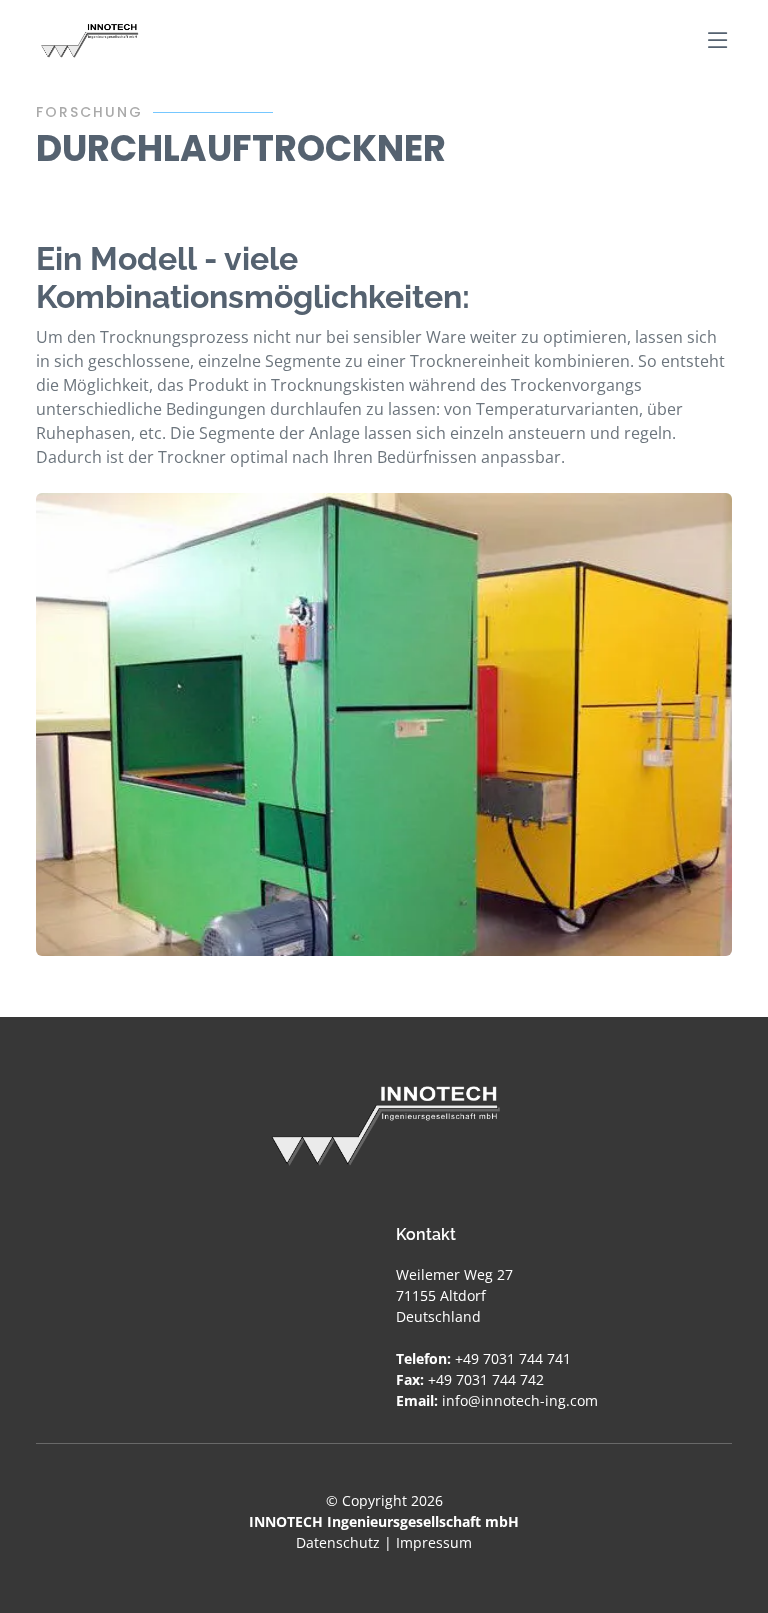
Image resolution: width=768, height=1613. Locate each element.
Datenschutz (338, 1542)
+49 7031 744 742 (486, 1379)
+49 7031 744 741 (513, 1358)
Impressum (434, 1542)
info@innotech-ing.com (520, 1400)
